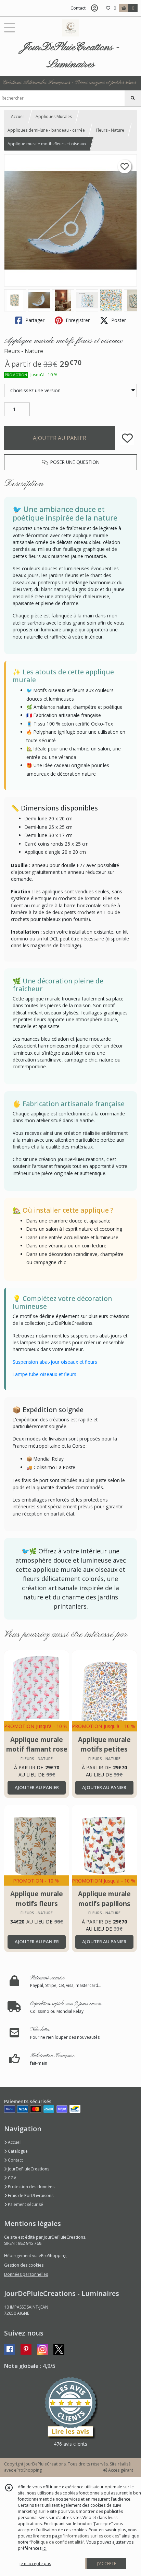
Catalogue (17, 2151)
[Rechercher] (133, 98)
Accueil (18, 116)
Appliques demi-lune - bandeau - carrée (46, 130)
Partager (34, 320)
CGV (11, 2178)
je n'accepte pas (35, 2564)
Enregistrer (77, 320)
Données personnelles (26, 2274)
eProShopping (28, 2470)
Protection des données (31, 2187)
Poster (118, 320)
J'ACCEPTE (106, 2564)
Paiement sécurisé (25, 2204)
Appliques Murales (54, 116)
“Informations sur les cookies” (92, 2536)
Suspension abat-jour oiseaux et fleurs (55, 1362)
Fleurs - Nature (110, 130)
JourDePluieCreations (28, 2169)
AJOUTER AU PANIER (60, 438)
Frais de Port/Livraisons (30, 2196)
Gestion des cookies (24, 2265)
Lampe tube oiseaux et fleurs (44, 1374)
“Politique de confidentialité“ (57, 2542)
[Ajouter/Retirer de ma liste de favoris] (127, 438)
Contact (78, 8)
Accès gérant (120, 2470)
